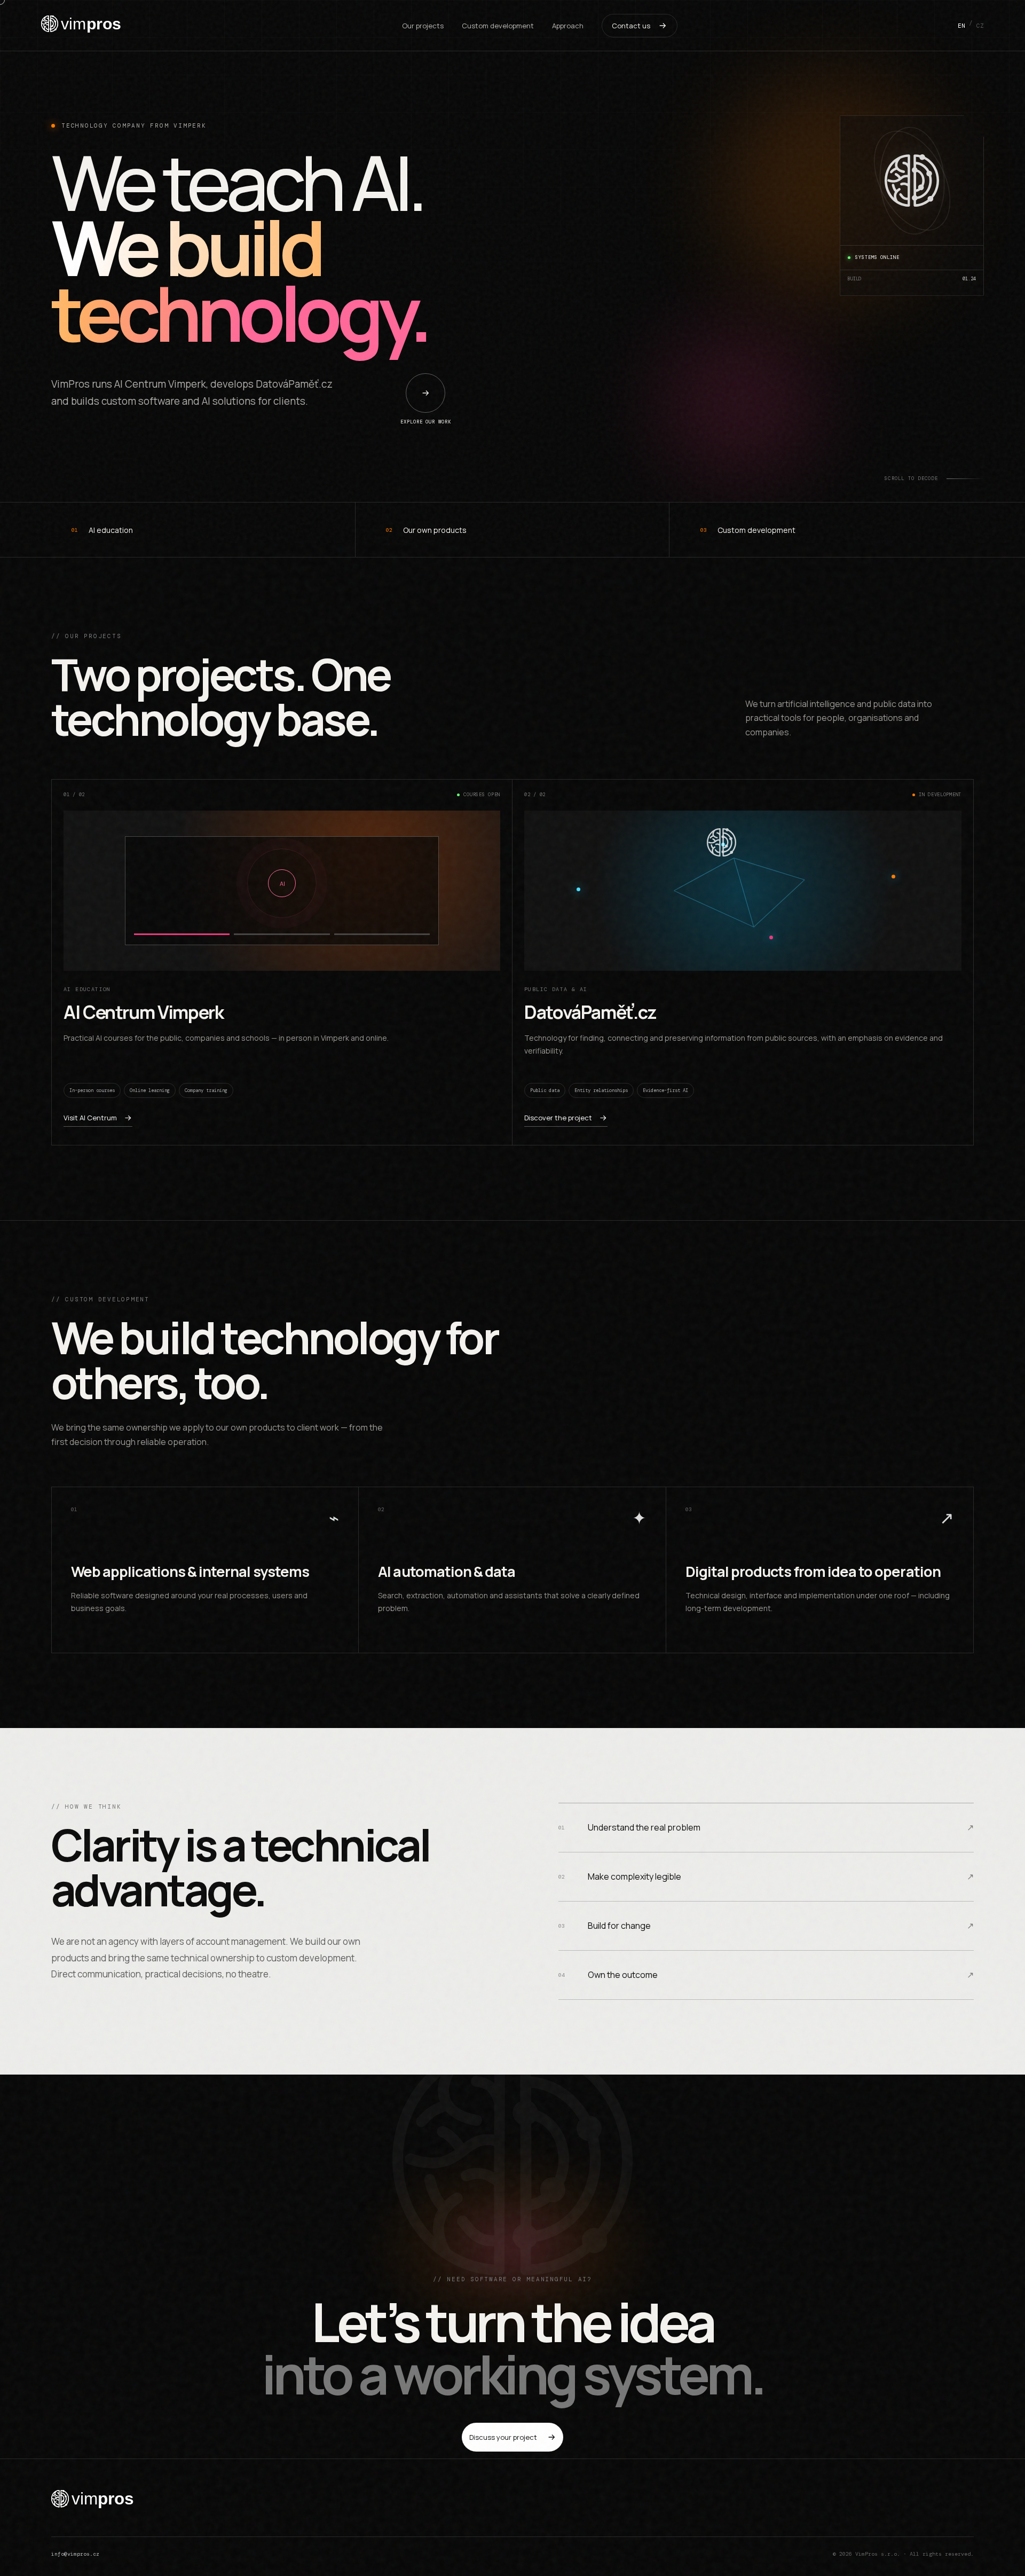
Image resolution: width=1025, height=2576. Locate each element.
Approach (568, 26)
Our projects (423, 26)
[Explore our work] (425, 393)
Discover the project (558, 1118)
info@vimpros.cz (75, 2554)
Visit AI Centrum (90, 1118)
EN (961, 26)
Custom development (498, 26)
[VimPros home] (81, 26)
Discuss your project (503, 2437)
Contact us (631, 26)
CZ (980, 26)
